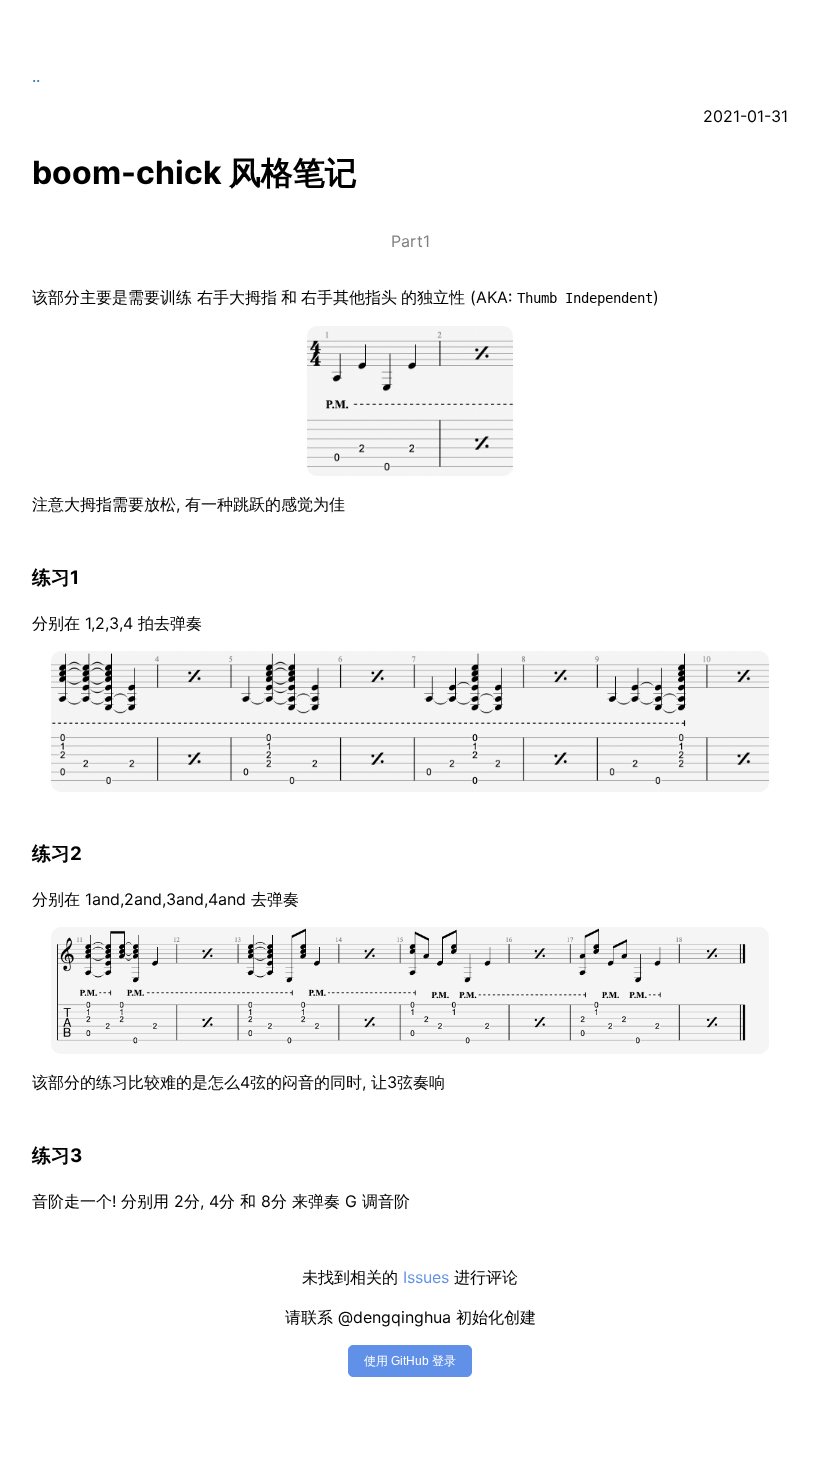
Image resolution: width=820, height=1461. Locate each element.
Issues (426, 1277)
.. (36, 76)
